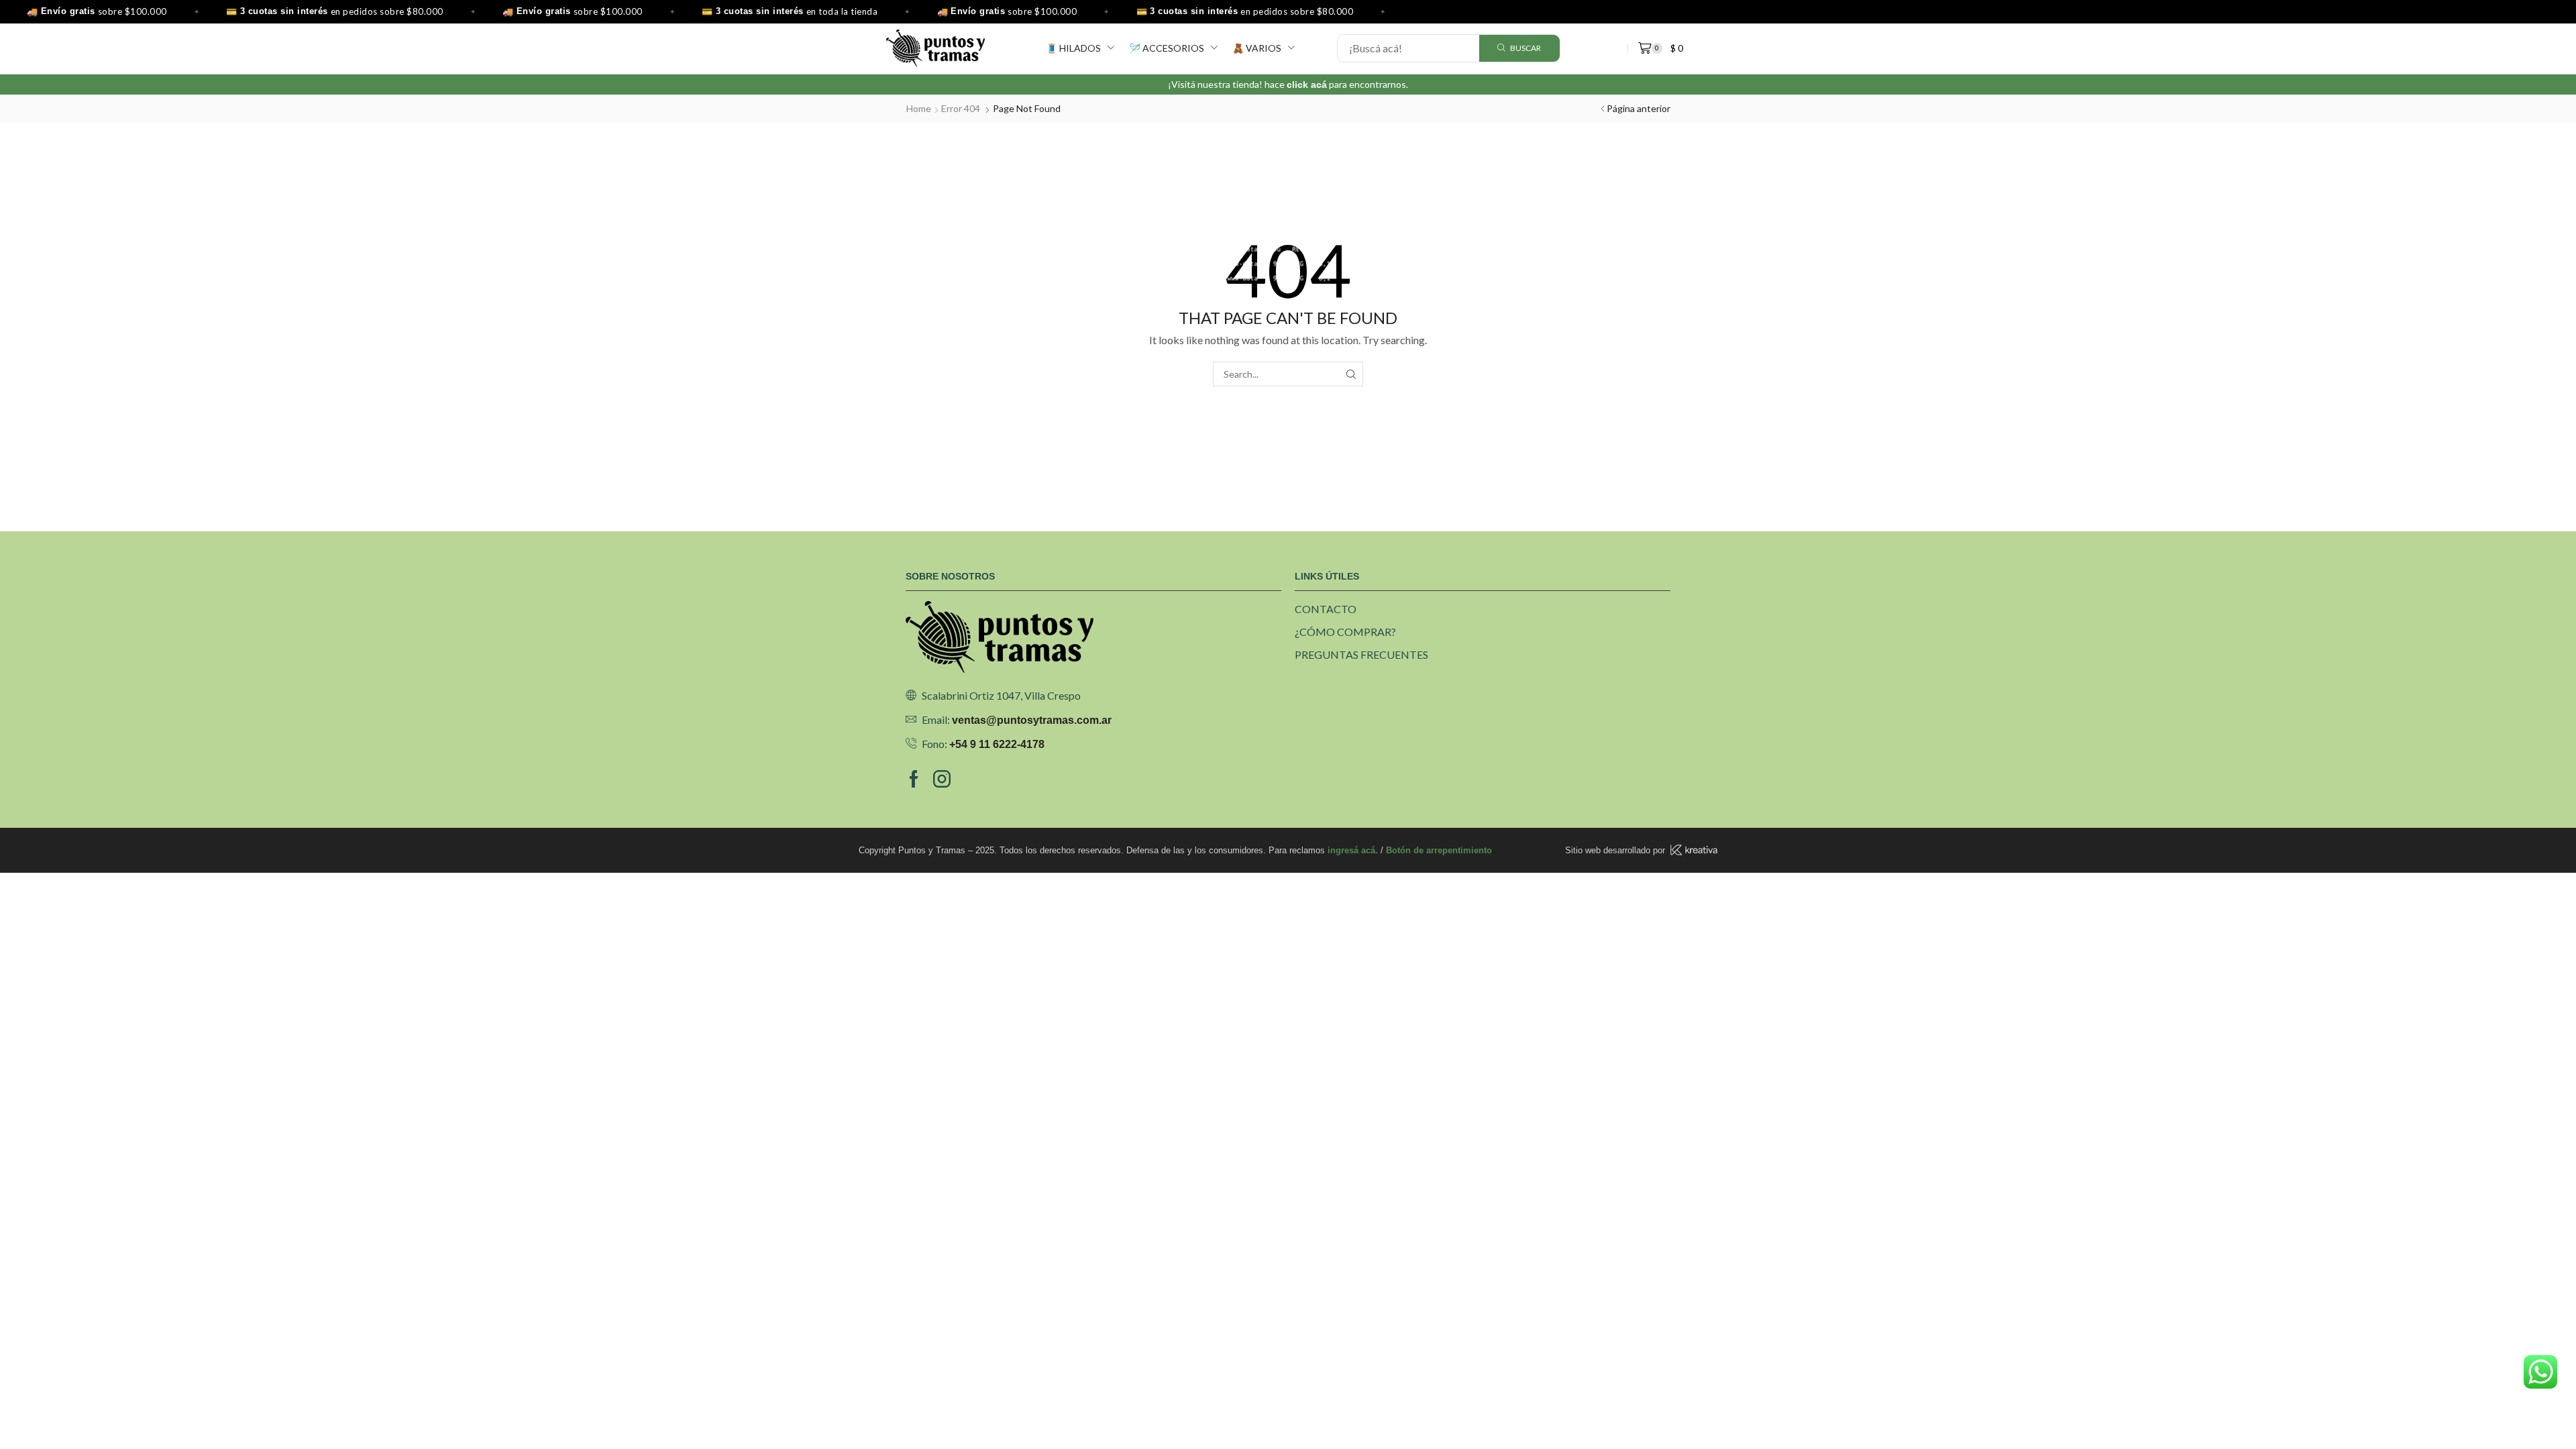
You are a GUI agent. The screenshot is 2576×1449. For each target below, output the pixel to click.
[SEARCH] (1351, 374)
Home (919, 108)
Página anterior (1639, 108)
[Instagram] (942, 779)
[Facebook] (914, 779)
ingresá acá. (1353, 850)
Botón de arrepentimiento (1439, 850)
